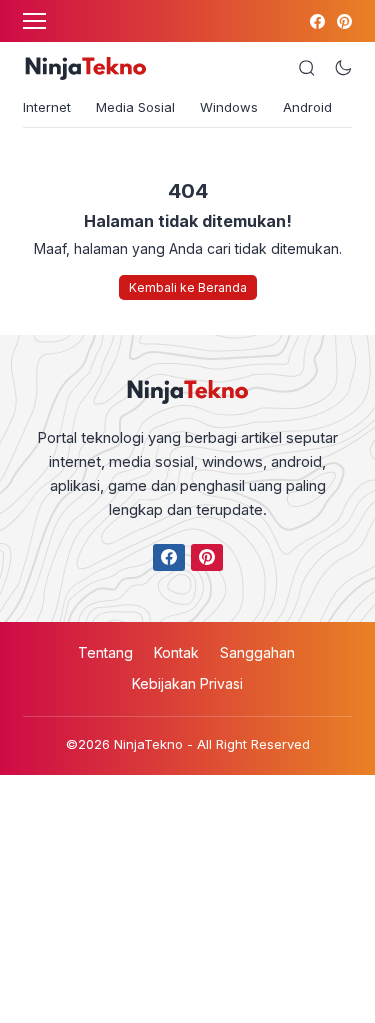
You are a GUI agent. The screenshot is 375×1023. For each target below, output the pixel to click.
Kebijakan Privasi (187, 683)
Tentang (105, 652)
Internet (47, 107)
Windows (229, 107)
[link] (316, 21)
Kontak (176, 652)
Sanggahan (257, 652)
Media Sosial (135, 107)
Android (307, 107)
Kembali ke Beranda (188, 287)
